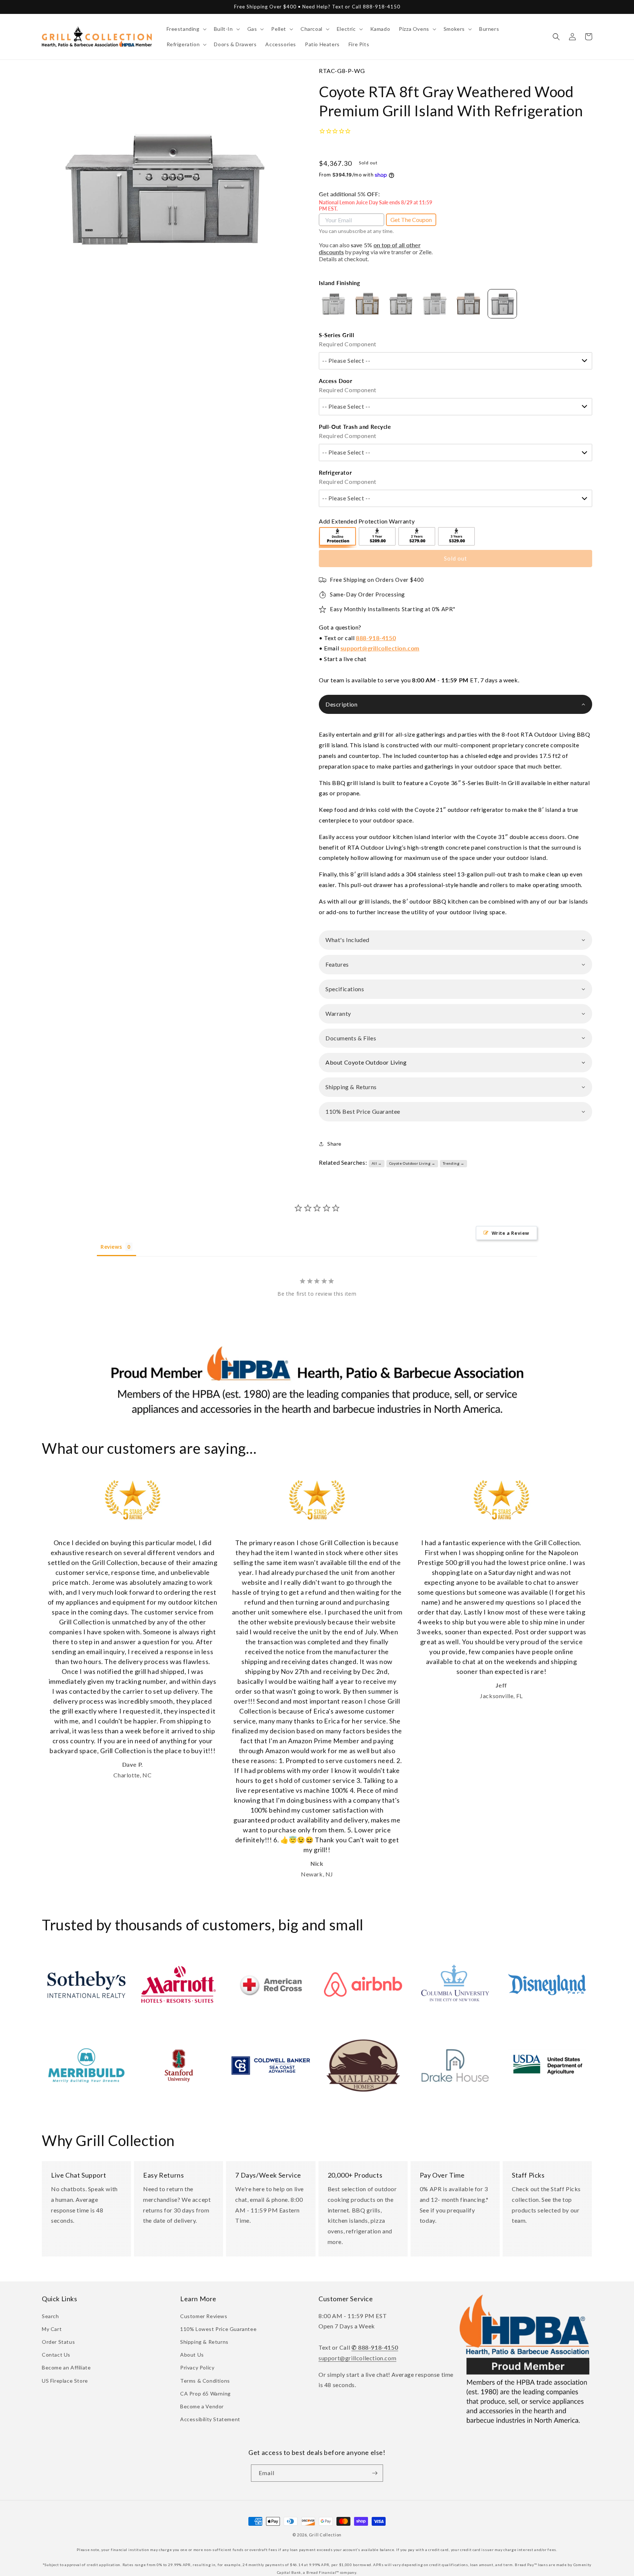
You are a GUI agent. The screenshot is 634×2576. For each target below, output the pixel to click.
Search (50, 2316)
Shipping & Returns (204, 2342)
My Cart (52, 2329)
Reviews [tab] (111, 1247)
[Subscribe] (375, 2473)
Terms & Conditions (205, 2381)
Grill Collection (325, 2535)
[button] (186, 29)
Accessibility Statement (210, 2419)
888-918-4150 (376, 638)
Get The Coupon (411, 220)
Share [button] (334, 1144)
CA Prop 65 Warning (205, 2393)
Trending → (454, 1163)
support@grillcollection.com (380, 648)
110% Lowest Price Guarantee (218, 2329)
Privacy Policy (197, 2367)
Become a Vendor (202, 2406)
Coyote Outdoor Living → (412, 1163)
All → (377, 1163)
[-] (338, 537)
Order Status (58, 2342)
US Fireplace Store (65, 2381)
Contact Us (56, 2355)
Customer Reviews (204, 2316)
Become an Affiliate (66, 2367)
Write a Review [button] (511, 1233)
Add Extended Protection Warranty (367, 521)
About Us (192, 2355)
